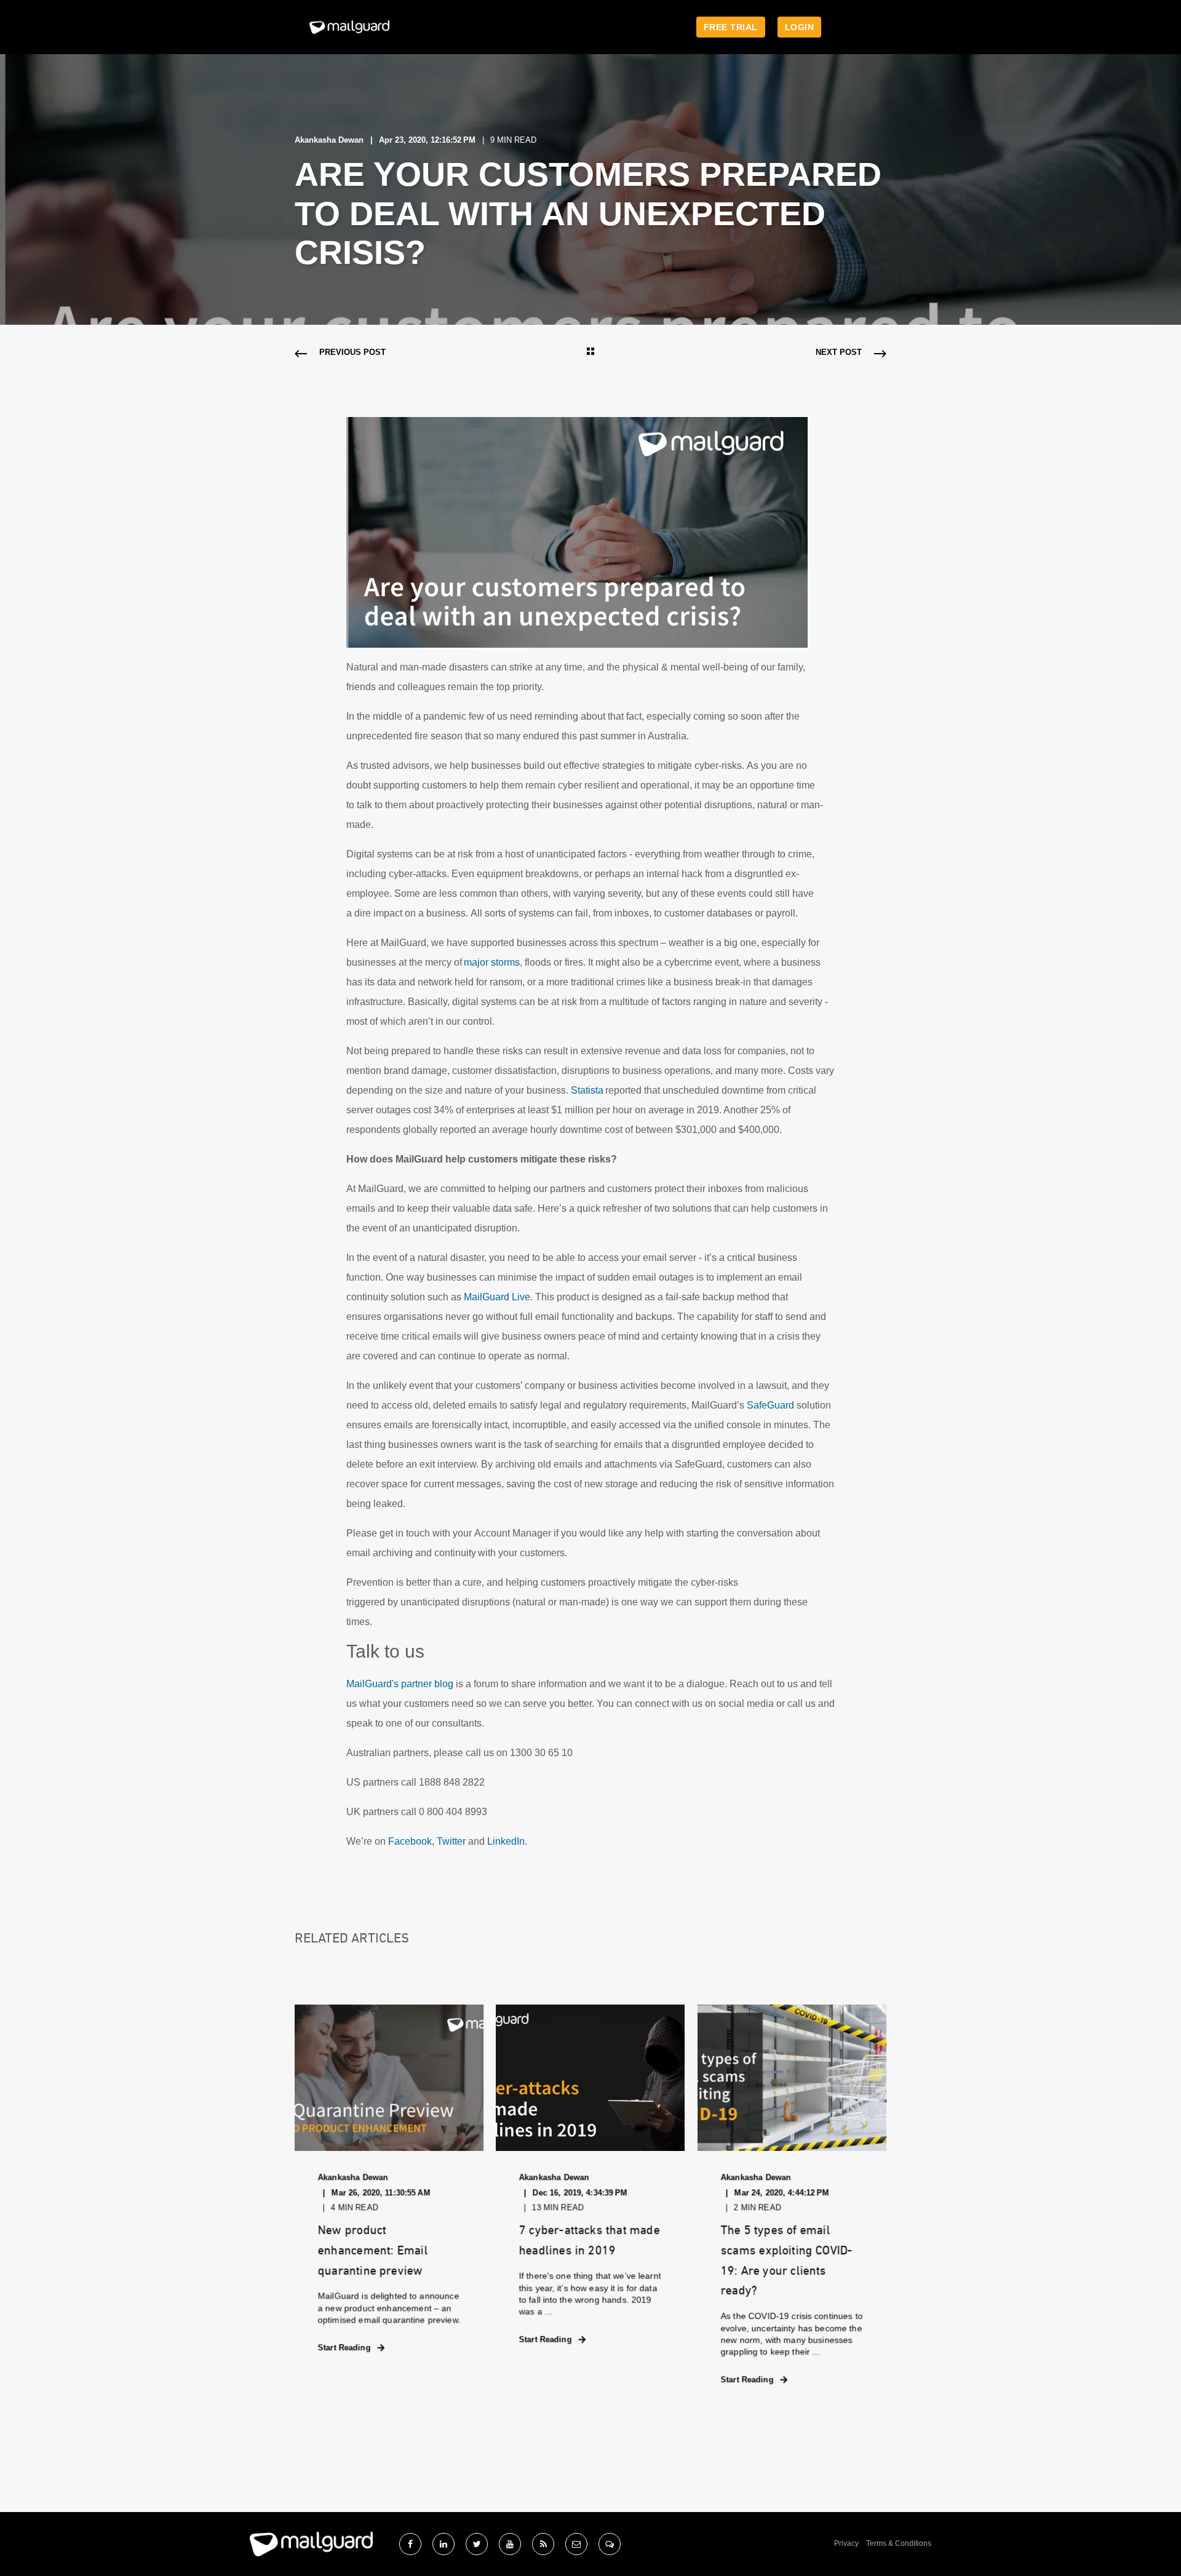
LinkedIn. (507, 1841)
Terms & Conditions (899, 2543)
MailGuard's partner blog (400, 1684)
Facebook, (411, 1841)
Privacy (846, 2543)
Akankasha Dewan (329, 140)
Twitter (451, 1841)
